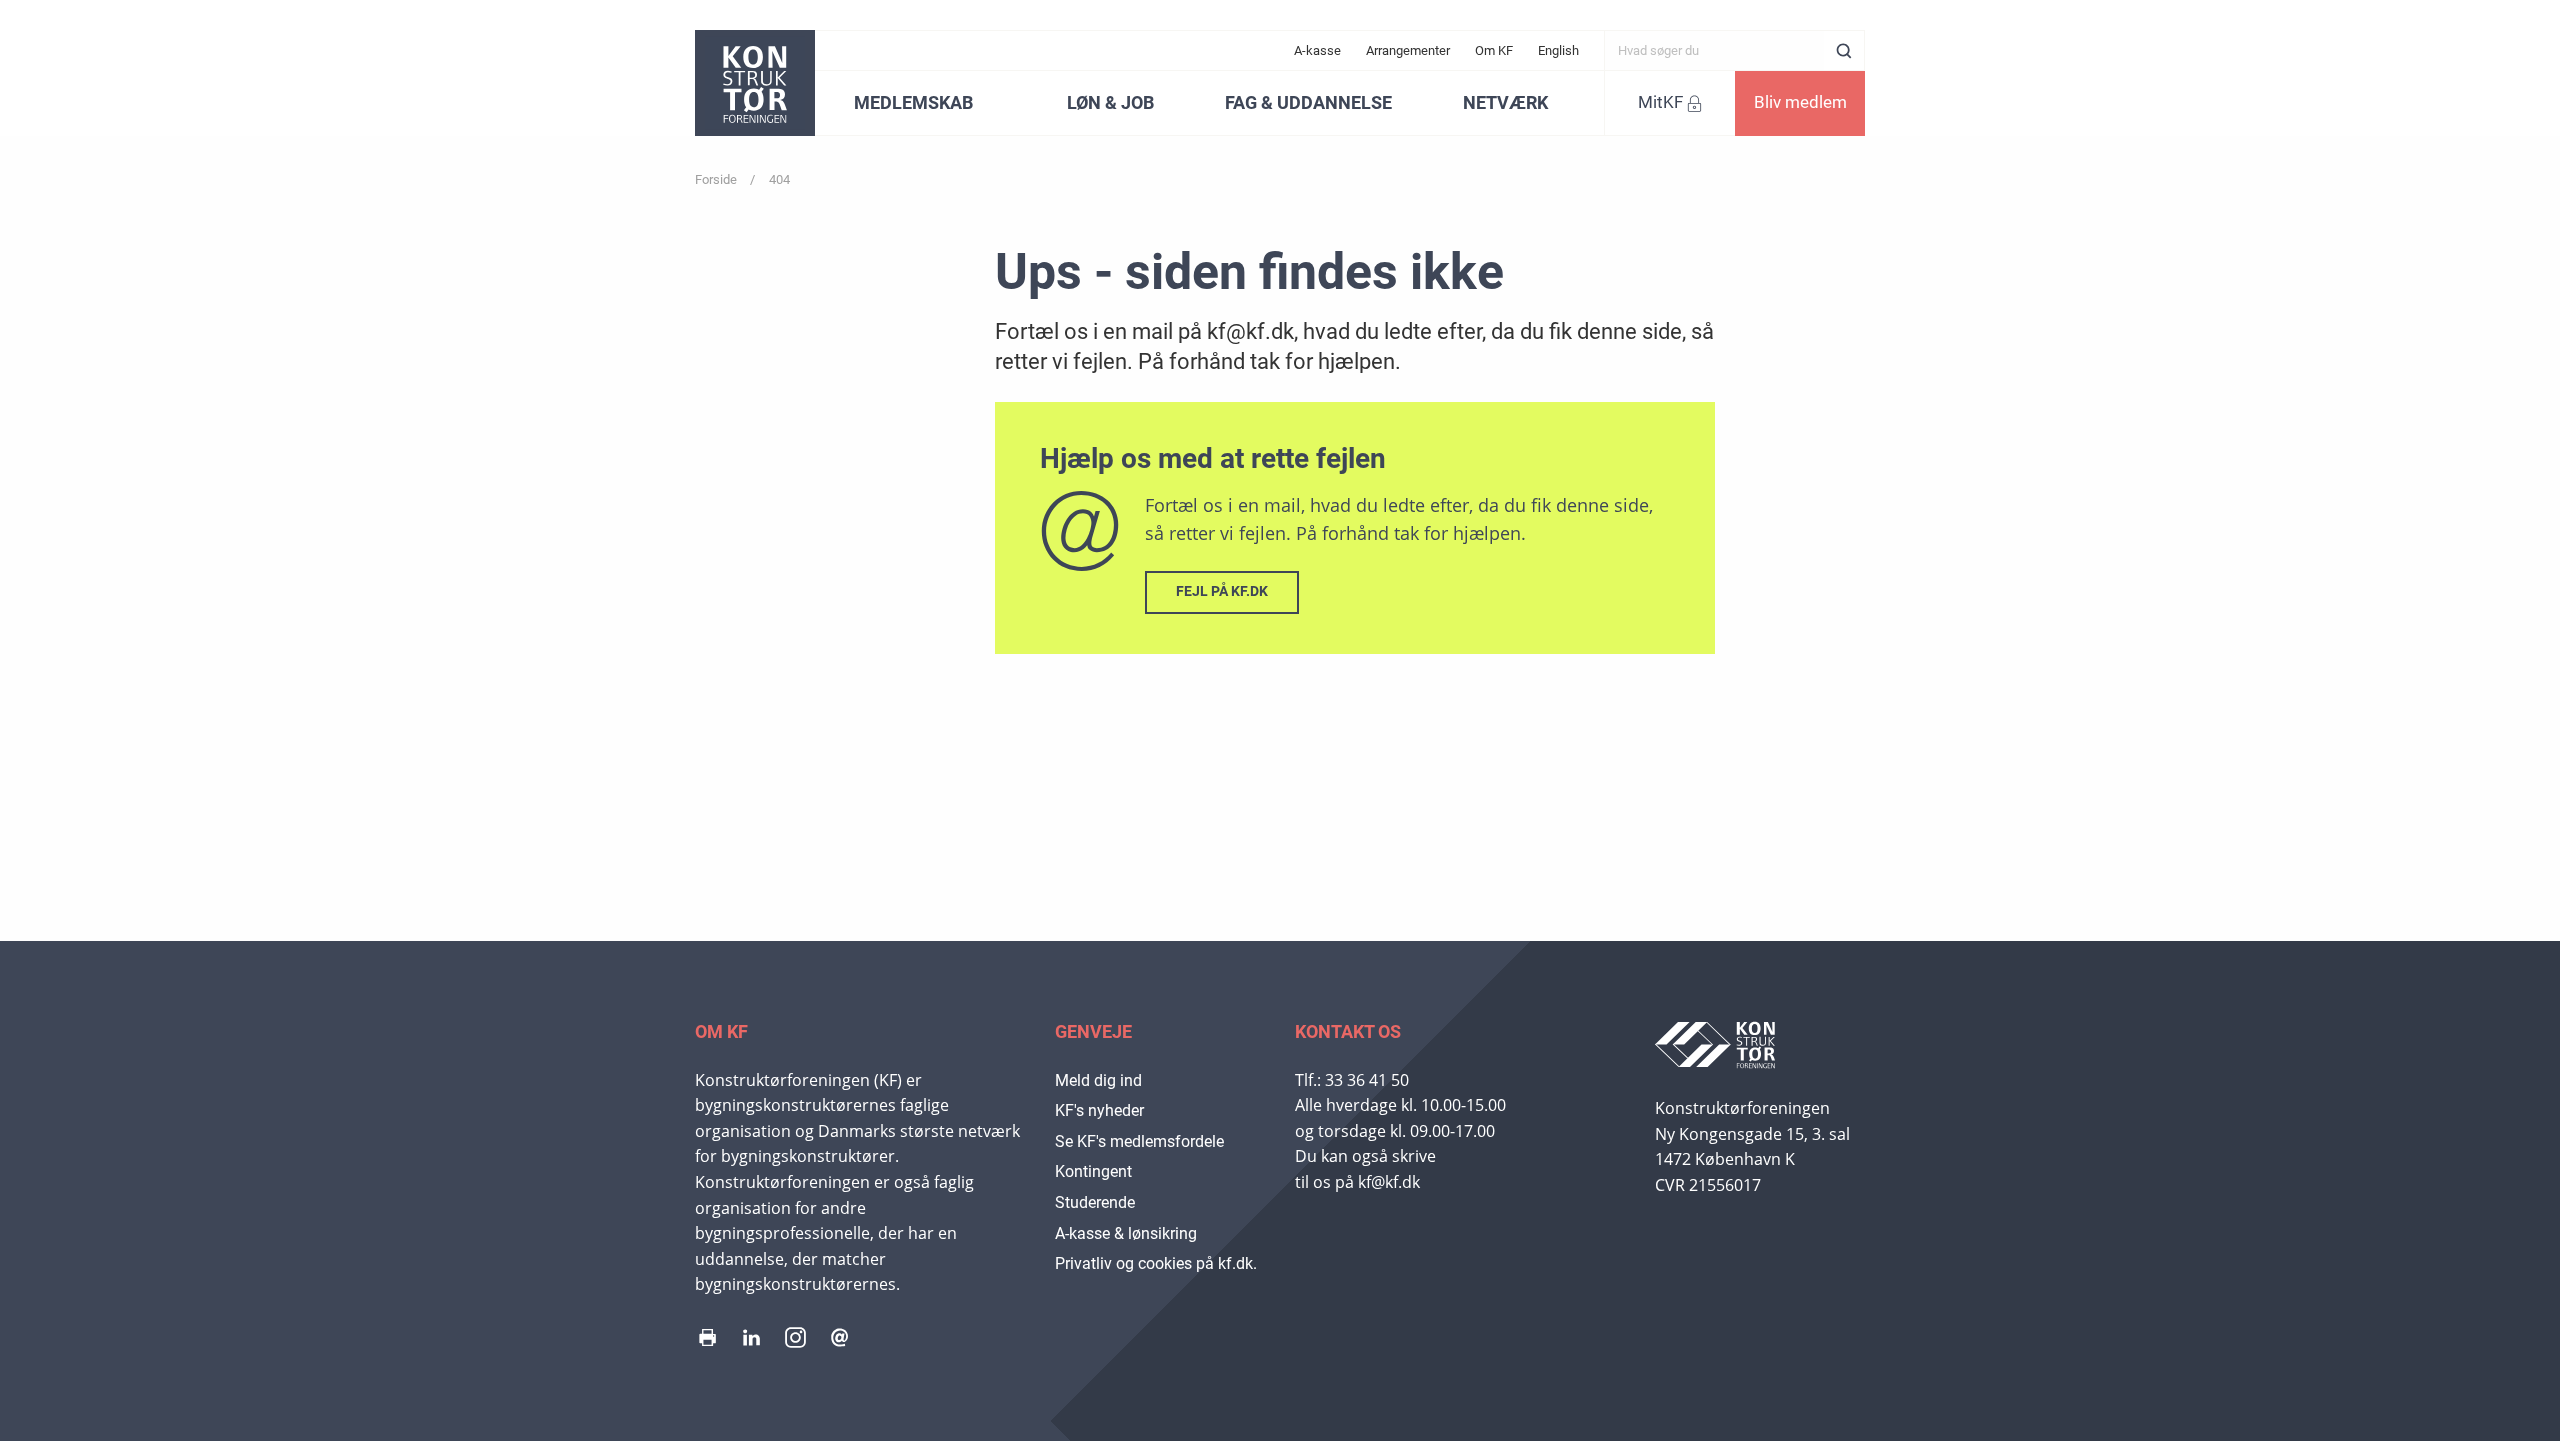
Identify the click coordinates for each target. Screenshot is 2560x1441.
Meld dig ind (1098, 1080)
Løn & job (1110, 102)
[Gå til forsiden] (755, 83)
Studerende (1095, 1202)
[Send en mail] (839, 1341)
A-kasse (1317, 50)
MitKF (1660, 102)
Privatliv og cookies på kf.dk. (1156, 1263)
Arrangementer (1408, 50)
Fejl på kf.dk (1222, 591)
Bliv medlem (1800, 102)
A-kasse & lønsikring (1126, 1233)
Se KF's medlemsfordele (1139, 1141)
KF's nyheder (1099, 1110)
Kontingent (1093, 1171)
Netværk (1505, 102)
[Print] (707, 1341)
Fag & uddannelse (1308, 102)
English (1558, 50)
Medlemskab (913, 102)
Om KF (1494, 50)
